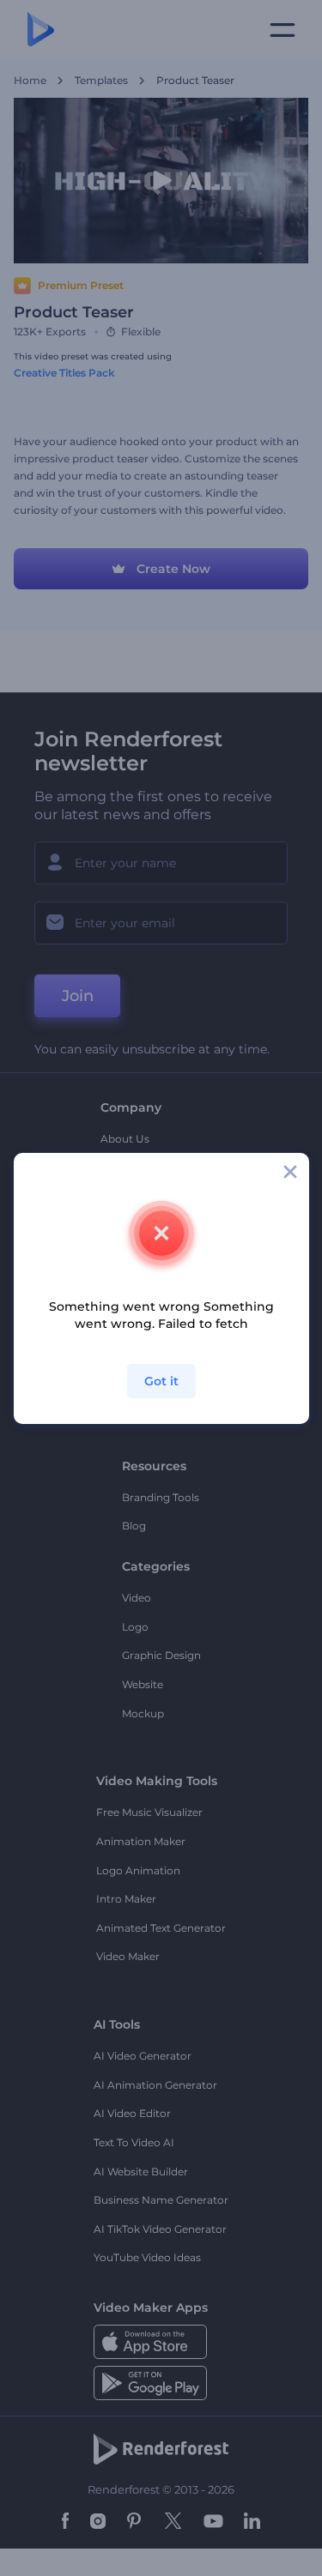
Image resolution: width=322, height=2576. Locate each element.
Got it (161, 1381)
